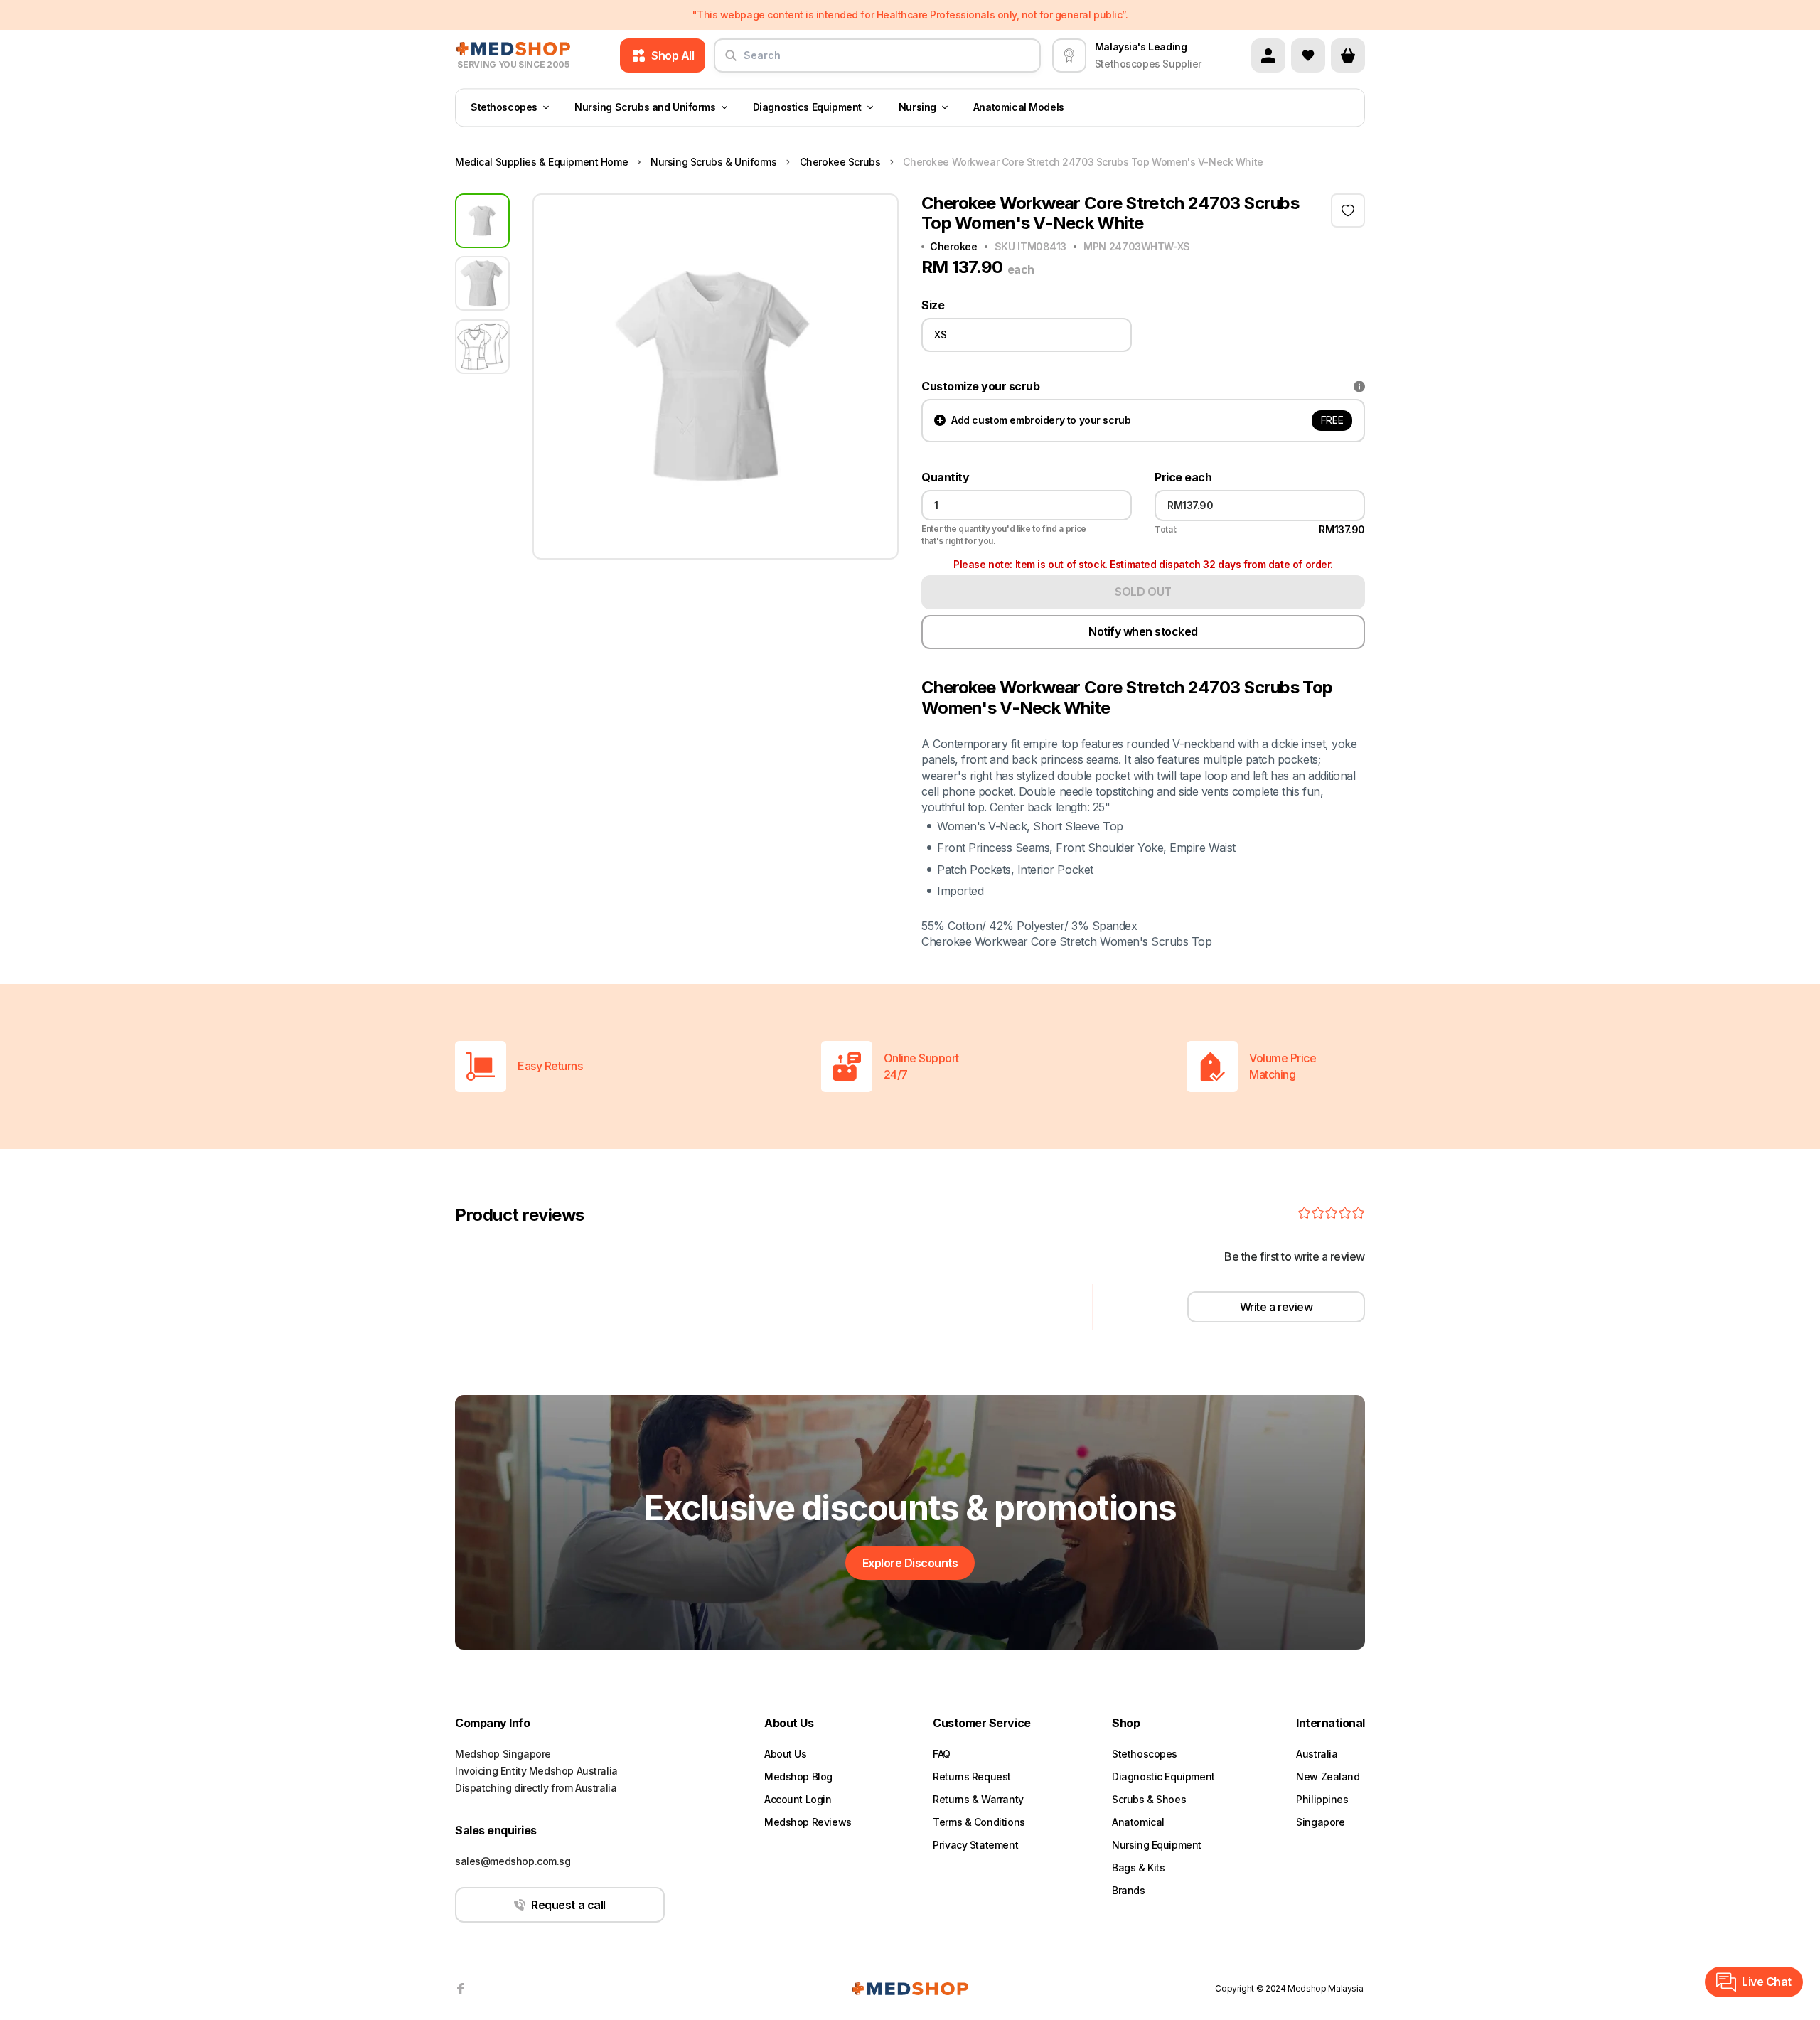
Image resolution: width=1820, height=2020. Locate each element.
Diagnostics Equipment (807, 108)
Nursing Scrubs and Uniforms (645, 108)
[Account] (1268, 55)
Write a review (1276, 1307)
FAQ (942, 1754)
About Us (786, 1754)
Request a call (568, 1905)
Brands (1128, 1890)
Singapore (1320, 1822)
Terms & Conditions (979, 1822)
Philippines (1322, 1799)
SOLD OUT (1143, 592)
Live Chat (1767, 1982)
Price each (1183, 477)
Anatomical (1138, 1822)
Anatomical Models (1019, 108)
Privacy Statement (975, 1845)
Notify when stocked (1143, 631)
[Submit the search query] (731, 61)
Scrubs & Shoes (1149, 1799)
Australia (1317, 1754)
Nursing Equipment (1157, 1845)
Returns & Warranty (978, 1799)
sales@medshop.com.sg (513, 1861)
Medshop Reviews (808, 1822)
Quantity (945, 477)
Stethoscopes (504, 108)
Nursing (917, 108)
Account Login (798, 1799)
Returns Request (972, 1776)
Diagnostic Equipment (1163, 1776)
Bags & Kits (1138, 1867)
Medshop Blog (798, 1776)
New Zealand (1328, 1776)
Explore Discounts (910, 1563)
